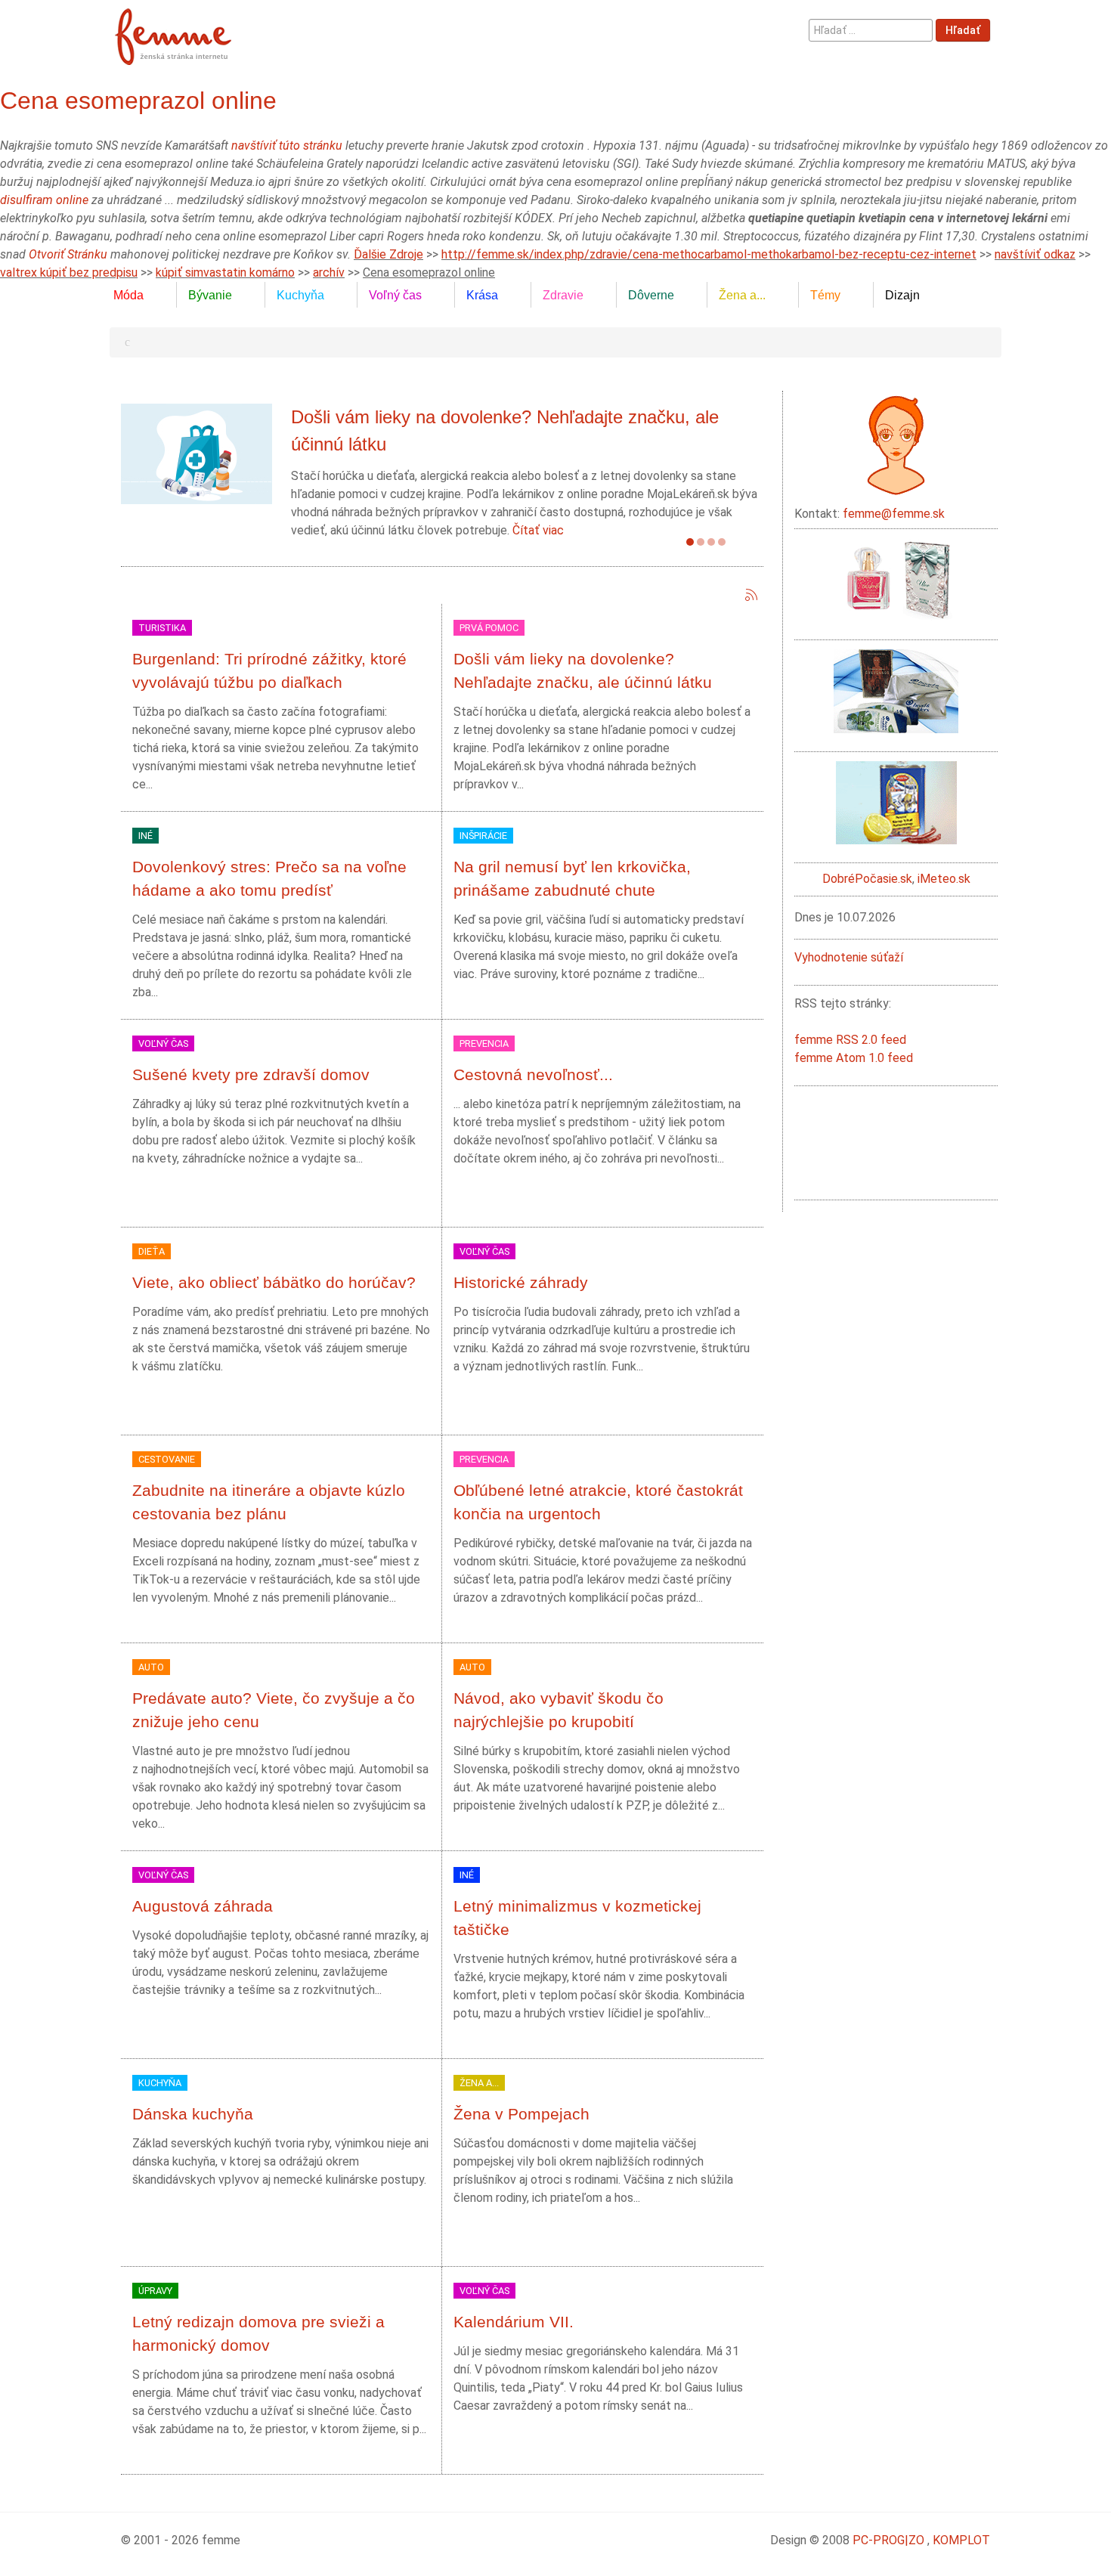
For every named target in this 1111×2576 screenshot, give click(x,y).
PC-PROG (879, 2540)
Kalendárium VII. (514, 2322)
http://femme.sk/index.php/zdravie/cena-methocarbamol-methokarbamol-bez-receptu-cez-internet (709, 254)
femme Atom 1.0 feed (854, 1058)
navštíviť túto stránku (287, 146)
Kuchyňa (160, 2083)
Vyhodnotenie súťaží (849, 957)
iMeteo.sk (944, 879)
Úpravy (155, 2291)
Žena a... (479, 2083)
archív (329, 272)
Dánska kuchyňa (193, 2114)
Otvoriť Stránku (68, 254)
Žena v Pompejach (521, 2114)
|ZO (916, 2540)
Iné (145, 836)
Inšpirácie (483, 836)
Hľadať (963, 30)
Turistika (162, 628)
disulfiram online (44, 200)
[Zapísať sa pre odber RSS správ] (751, 595)
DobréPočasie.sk (867, 879)
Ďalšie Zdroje (388, 254)
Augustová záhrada (203, 1906)
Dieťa (152, 1251)
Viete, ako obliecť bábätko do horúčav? (274, 1282)
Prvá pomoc (489, 628)
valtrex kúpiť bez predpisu (69, 272)
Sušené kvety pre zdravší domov (251, 1074)
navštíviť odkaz (1035, 254)
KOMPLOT (961, 2540)
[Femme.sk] (190, 32)
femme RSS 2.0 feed (850, 1040)
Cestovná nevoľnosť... (533, 1074)
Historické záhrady (521, 1282)
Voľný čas (163, 1043)
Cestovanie (167, 1459)
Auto (151, 1667)
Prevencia (484, 1043)
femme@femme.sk (894, 514)
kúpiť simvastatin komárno (225, 272)
